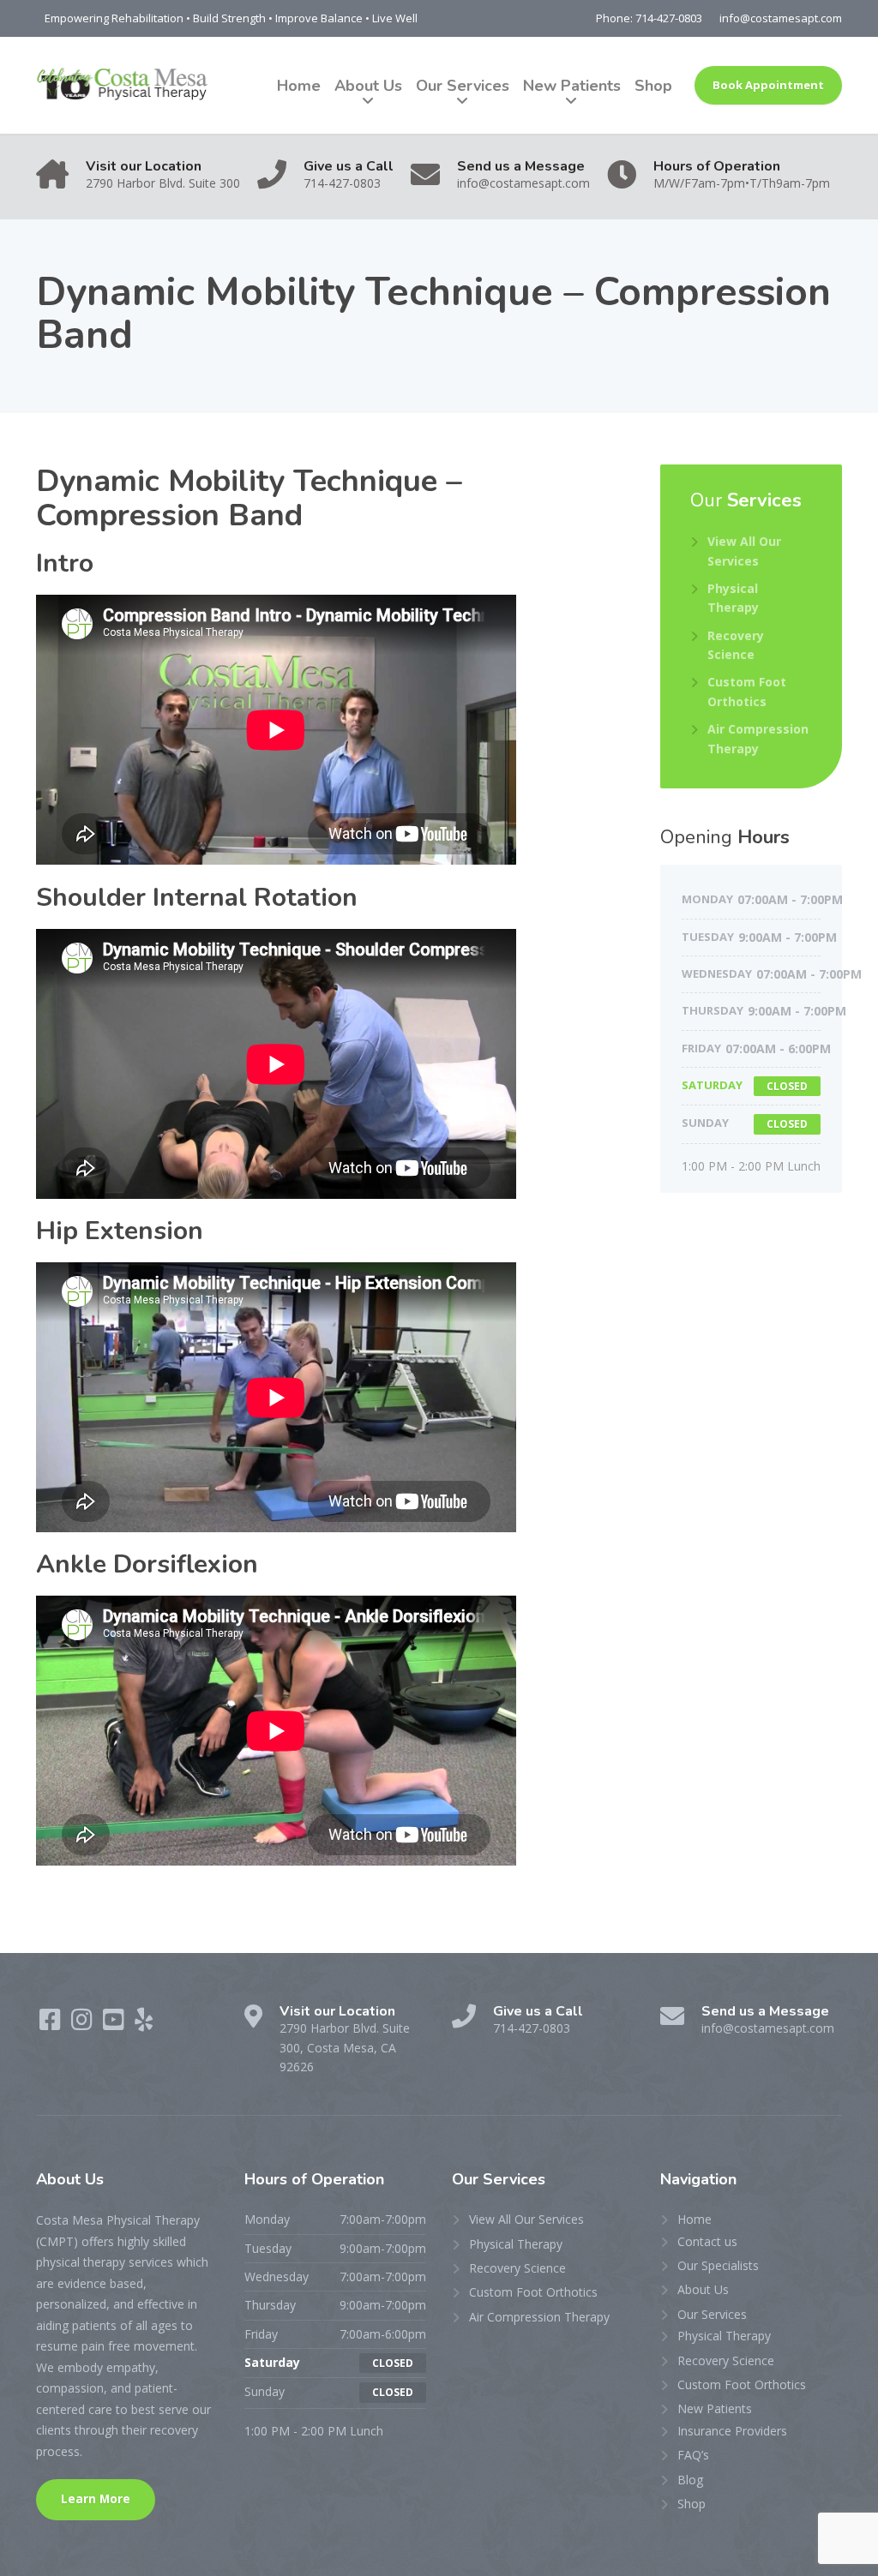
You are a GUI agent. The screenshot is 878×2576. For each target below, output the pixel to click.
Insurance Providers (732, 2431)
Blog (690, 2480)
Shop (653, 86)
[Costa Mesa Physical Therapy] (122, 85)
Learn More (96, 2499)
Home (299, 86)
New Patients (572, 86)
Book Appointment (768, 85)
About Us (368, 86)
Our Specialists (718, 2265)
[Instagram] (84, 2024)
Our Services (463, 86)
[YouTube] (115, 2024)
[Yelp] (144, 2024)
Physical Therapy (733, 598)
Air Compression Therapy (758, 738)
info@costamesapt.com (781, 18)
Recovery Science (736, 645)
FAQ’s (693, 2455)
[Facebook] (52, 2024)
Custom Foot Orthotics (747, 691)
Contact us (707, 2241)
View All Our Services (744, 551)
